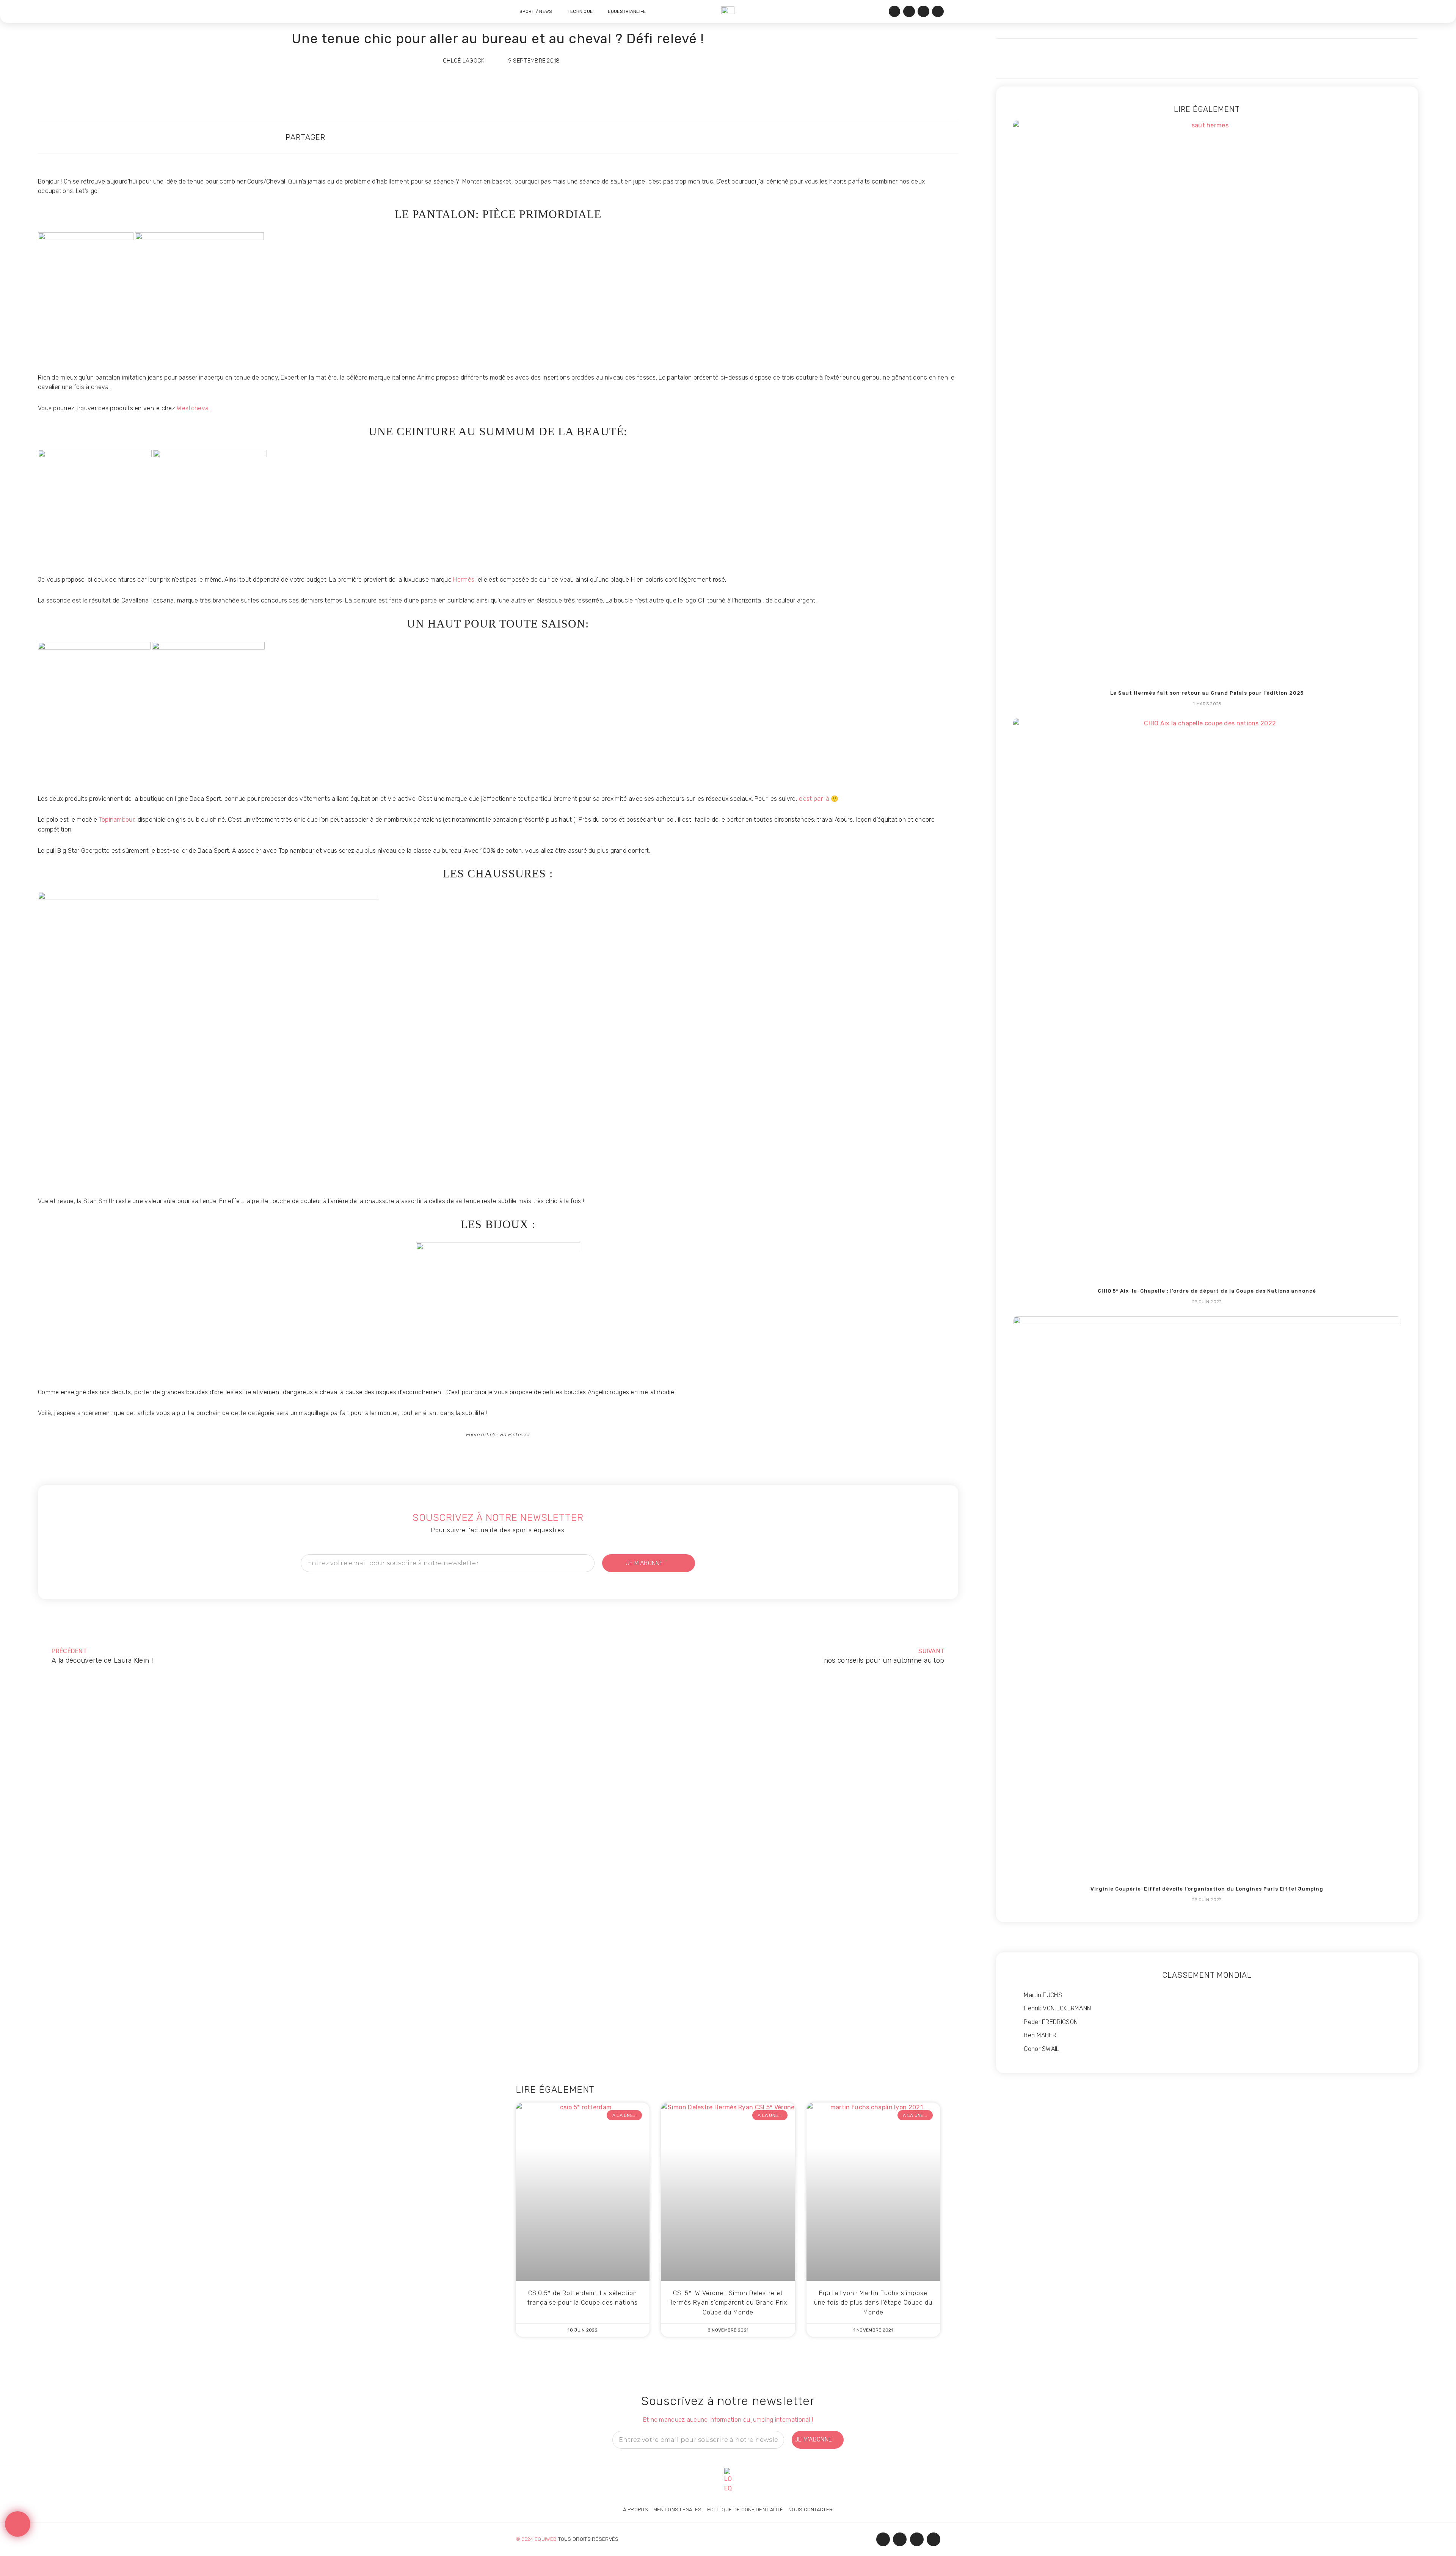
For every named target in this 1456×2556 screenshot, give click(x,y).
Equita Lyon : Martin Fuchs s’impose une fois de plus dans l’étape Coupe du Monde (873, 2303)
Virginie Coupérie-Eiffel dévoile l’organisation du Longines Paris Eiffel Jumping (1207, 1889)
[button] (631, 137)
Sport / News (536, 11)
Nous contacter (810, 2510)
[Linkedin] (923, 12)
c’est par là (814, 799)
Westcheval (193, 408)
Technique (580, 11)
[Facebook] (895, 12)
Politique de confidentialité (745, 2510)
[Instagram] (909, 12)
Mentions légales (678, 2510)
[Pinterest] (938, 12)
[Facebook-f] (883, 2539)
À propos (635, 2510)
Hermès (464, 580)
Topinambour (117, 820)
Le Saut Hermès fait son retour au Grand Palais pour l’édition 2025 (1207, 693)
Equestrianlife (627, 11)
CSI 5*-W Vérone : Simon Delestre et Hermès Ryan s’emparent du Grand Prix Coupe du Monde (728, 2303)
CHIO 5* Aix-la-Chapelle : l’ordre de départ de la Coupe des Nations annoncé (1207, 1291)
